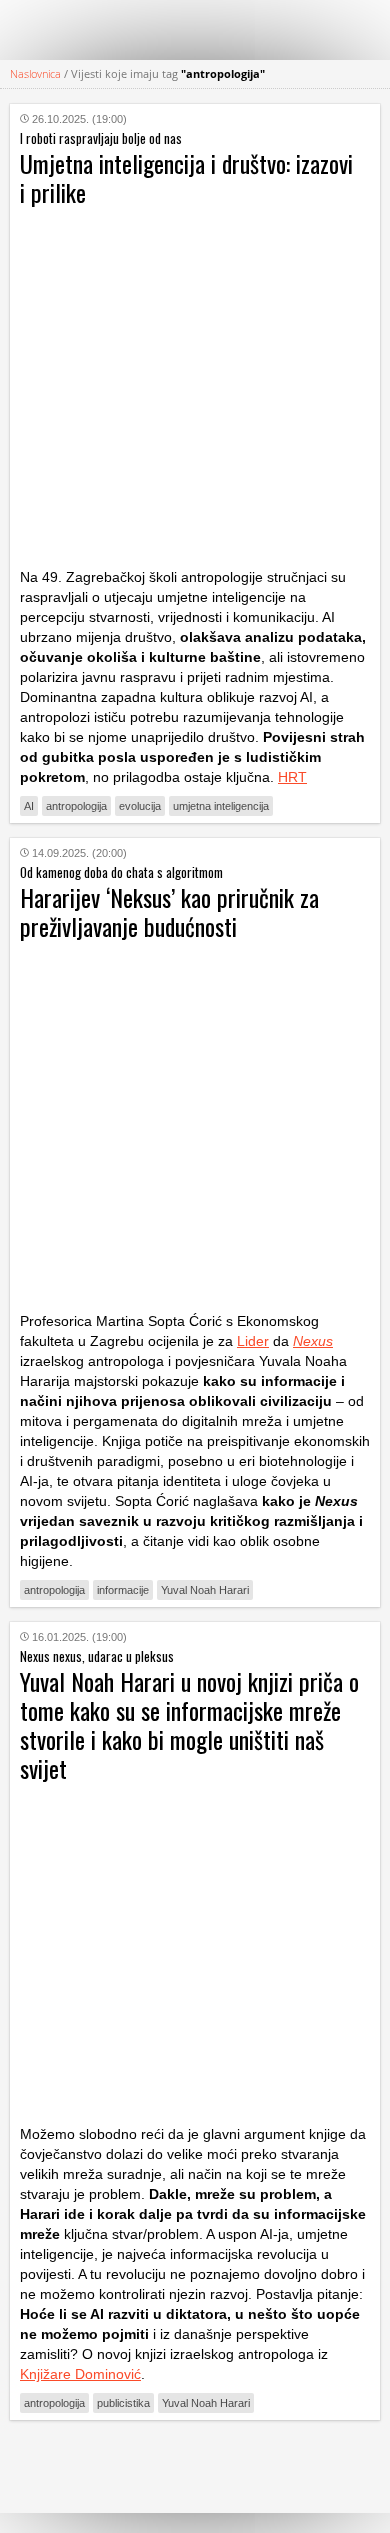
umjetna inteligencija (221, 806)
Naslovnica (35, 73)
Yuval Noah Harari (205, 1590)
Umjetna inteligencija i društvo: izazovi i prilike (186, 177)
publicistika (123, 2403)
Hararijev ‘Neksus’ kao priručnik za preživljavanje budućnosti (169, 911)
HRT (292, 777)
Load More (195, 2466)
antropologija (76, 806)
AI (29, 806)
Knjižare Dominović (80, 2374)
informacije (123, 1590)
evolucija (140, 806)
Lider (253, 1341)
